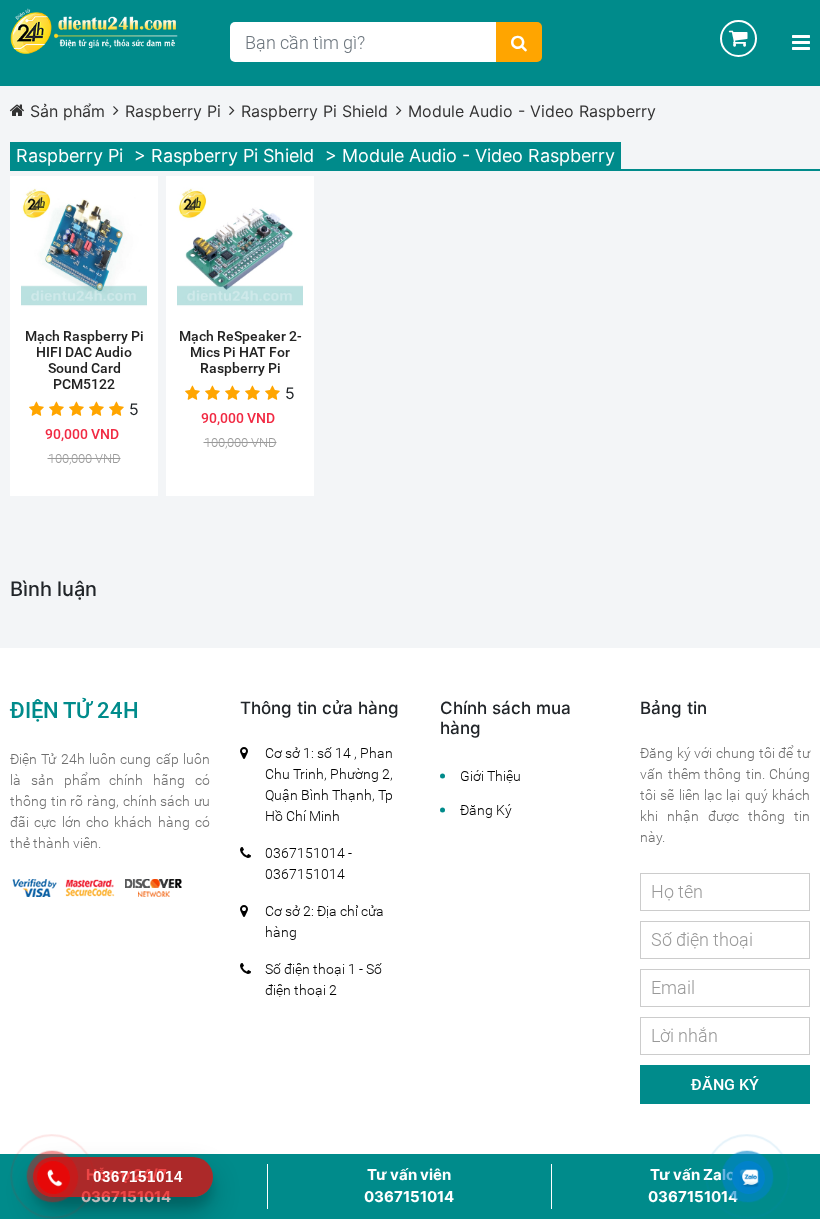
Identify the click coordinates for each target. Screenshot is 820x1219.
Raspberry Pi (173, 111)
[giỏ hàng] (723, 38)
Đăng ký (725, 1084)
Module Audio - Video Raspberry (532, 111)
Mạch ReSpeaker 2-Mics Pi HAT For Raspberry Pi (240, 352)
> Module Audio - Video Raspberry (470, 155)
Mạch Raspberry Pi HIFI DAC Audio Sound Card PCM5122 (84, 360)
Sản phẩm (67, 111)
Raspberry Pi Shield (314, 111)
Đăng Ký (486, 810)
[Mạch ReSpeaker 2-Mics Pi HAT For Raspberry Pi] (240, 250)
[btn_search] (519, 42)
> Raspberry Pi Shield (224, 155)
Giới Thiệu (490, 776)
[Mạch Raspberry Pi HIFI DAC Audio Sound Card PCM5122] (84, 250)
